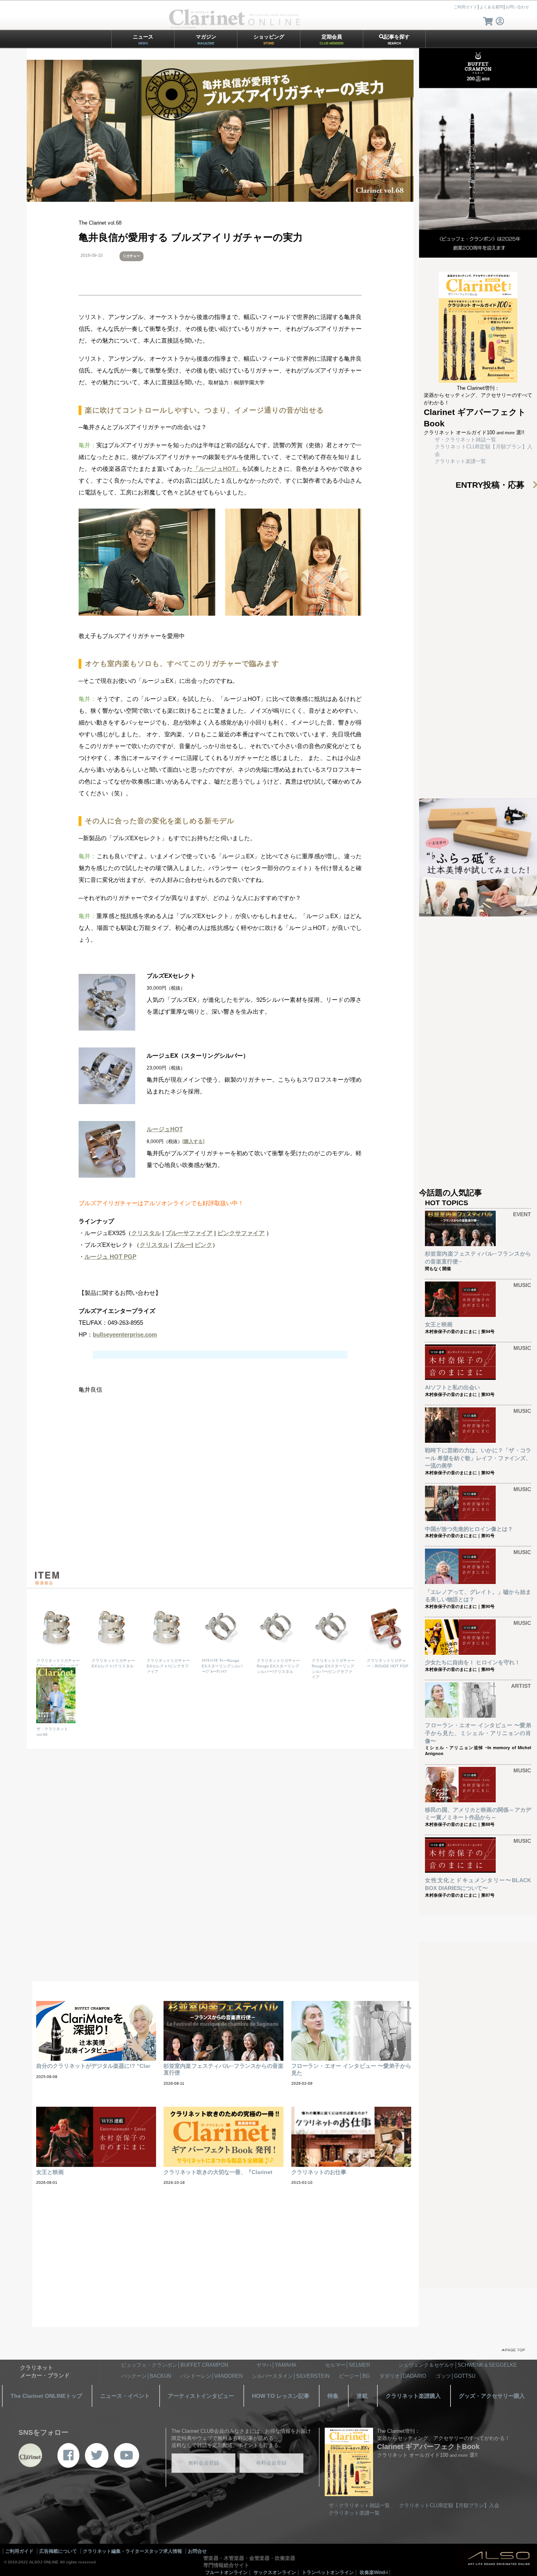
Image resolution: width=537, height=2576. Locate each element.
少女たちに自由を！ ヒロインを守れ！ (473, 1662)
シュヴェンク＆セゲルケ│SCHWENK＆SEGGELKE (458, 2365)
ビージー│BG (354, 2376)
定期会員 (332, 40)
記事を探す (397, 40)
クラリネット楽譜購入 (413, 2396)
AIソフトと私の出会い (452, 1387)
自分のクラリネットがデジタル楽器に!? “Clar (93, 2066)
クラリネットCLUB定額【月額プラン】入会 (449, 2505)
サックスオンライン (275, 2572)
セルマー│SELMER (348, 2365)
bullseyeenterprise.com (125, 1334)
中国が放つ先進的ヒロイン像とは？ (469, 1529)
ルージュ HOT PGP (110, 1257)
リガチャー (131, 256)
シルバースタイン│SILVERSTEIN (291, 2376)
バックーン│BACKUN (146, 2376)
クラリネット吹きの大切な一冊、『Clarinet (218, 2172)
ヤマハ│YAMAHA (276, 2365)
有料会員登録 (271, 2463)
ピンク (203, 1245)
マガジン (206, 40)
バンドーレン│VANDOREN (211, 2376)
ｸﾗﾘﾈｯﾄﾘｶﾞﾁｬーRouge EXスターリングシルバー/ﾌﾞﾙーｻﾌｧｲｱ (222, 1666)
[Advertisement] (220, 1492)
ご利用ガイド (465, 7)
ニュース (143, 40)
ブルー (183, 1245)
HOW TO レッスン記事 (281, 2396)
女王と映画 (439, 1324)
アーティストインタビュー (201, 2396)
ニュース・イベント (125, 2396)
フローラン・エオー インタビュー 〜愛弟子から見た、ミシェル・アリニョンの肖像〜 (478, 1733)
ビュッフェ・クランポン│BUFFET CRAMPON (175, 2365)
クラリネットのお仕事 (319, 2172)
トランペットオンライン (328, 2572)
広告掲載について (58, 2551)
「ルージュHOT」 (217, 469)
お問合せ (197, 2551)
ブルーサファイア (189, 1233)
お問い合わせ (517, 7)
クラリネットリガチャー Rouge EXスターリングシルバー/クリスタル (278, 1666)
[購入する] (193, 1141)
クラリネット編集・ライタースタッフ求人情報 (132, 2551)
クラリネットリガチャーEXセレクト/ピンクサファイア (168, 1666)
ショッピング (269, 40)
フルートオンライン (226, 2572)
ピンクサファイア (241, 1233)
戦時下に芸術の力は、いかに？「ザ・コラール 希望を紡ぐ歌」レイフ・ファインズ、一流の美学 (478, 1458)
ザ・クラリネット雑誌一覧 (465, 440)
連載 (362, 2396)
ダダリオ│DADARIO (403, 2376)
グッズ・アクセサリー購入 (492, 2396)
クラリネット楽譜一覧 (460, 461)
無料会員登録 (204, 2463)
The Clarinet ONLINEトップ (46, 2396)
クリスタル (146, 1233)
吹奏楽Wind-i (374, 2572)
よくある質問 (491, 7)
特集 (333, 2396)
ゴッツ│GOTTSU (455, 2376)
